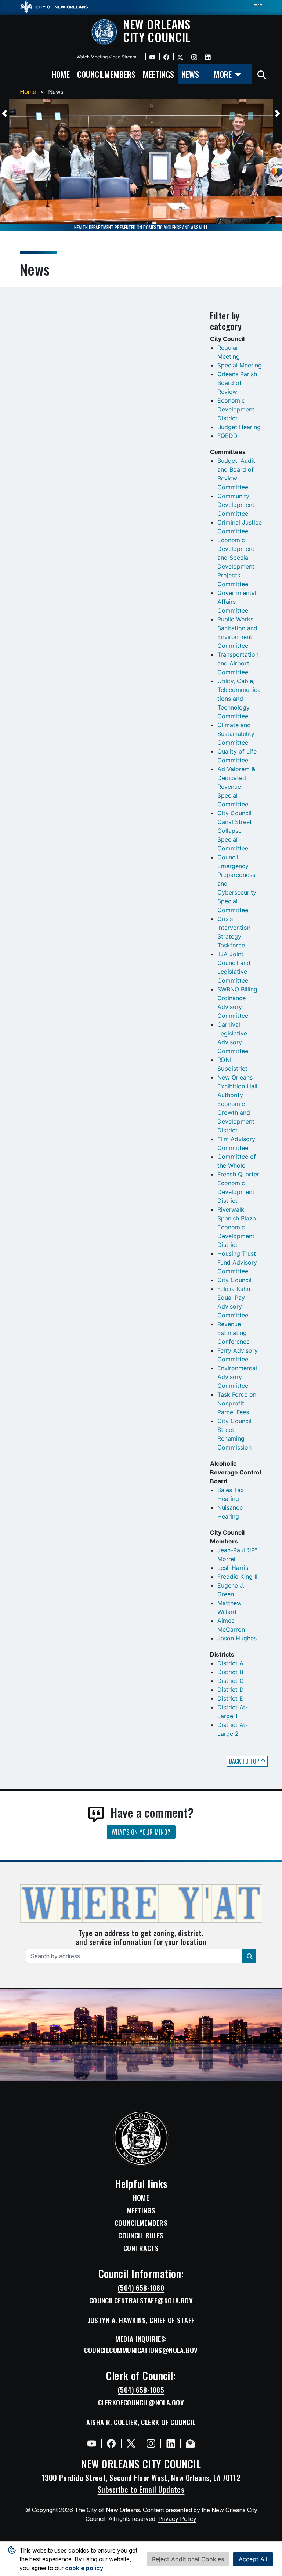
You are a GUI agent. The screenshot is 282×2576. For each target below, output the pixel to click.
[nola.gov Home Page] (57, 6)
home (61, 74)
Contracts (141, 2248)
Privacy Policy (177, 2519)
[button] (4, 113)
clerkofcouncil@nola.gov (141, 2402)
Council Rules (141, 2235)
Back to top (245, 1761)
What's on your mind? (141, 1832)
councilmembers (106, 74)
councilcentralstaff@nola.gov (141, 2300)
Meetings (141, 2210)
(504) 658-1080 (141, 2288)
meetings (158, 74)
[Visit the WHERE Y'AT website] (141, 1906)
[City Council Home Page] (141, 2138)
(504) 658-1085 (141, 2390)
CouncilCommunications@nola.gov (141, 2350)
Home (28, 92)
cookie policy (84, 2568)
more (223, 74)
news (190, 74)
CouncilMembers (141, 2223)
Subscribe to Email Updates (141, 2489)
